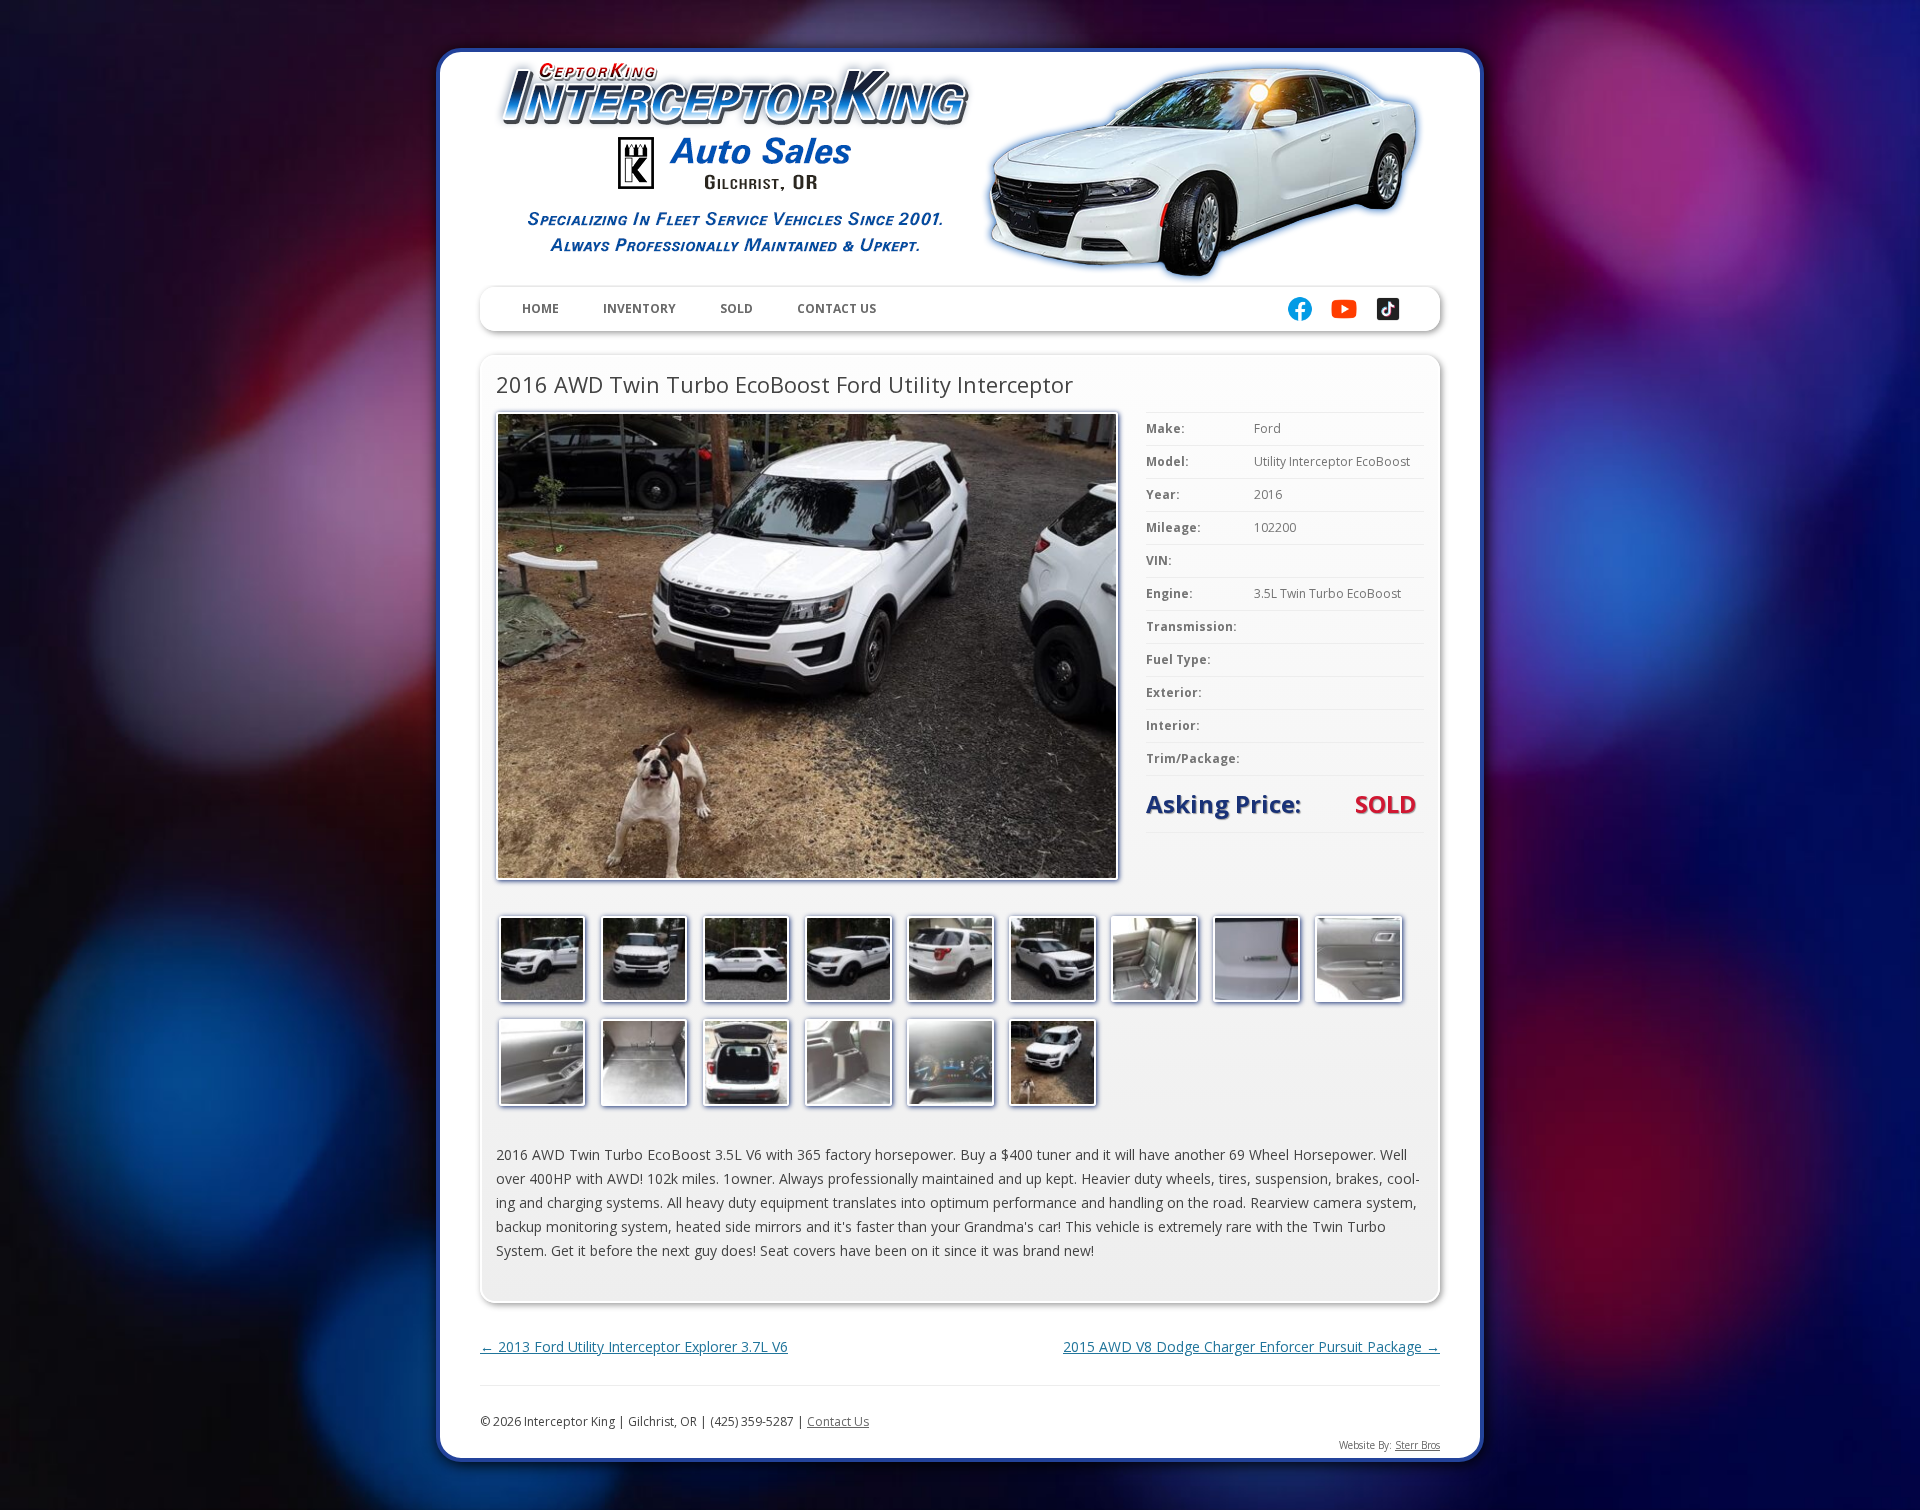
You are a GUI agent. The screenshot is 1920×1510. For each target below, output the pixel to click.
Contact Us (836, 308)
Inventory (639, 308)
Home (540, 308)
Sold (736, 308)
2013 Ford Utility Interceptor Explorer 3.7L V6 (634, 1346)
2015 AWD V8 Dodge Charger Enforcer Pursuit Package (1251, 1346)
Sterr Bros (1417, 1445)
